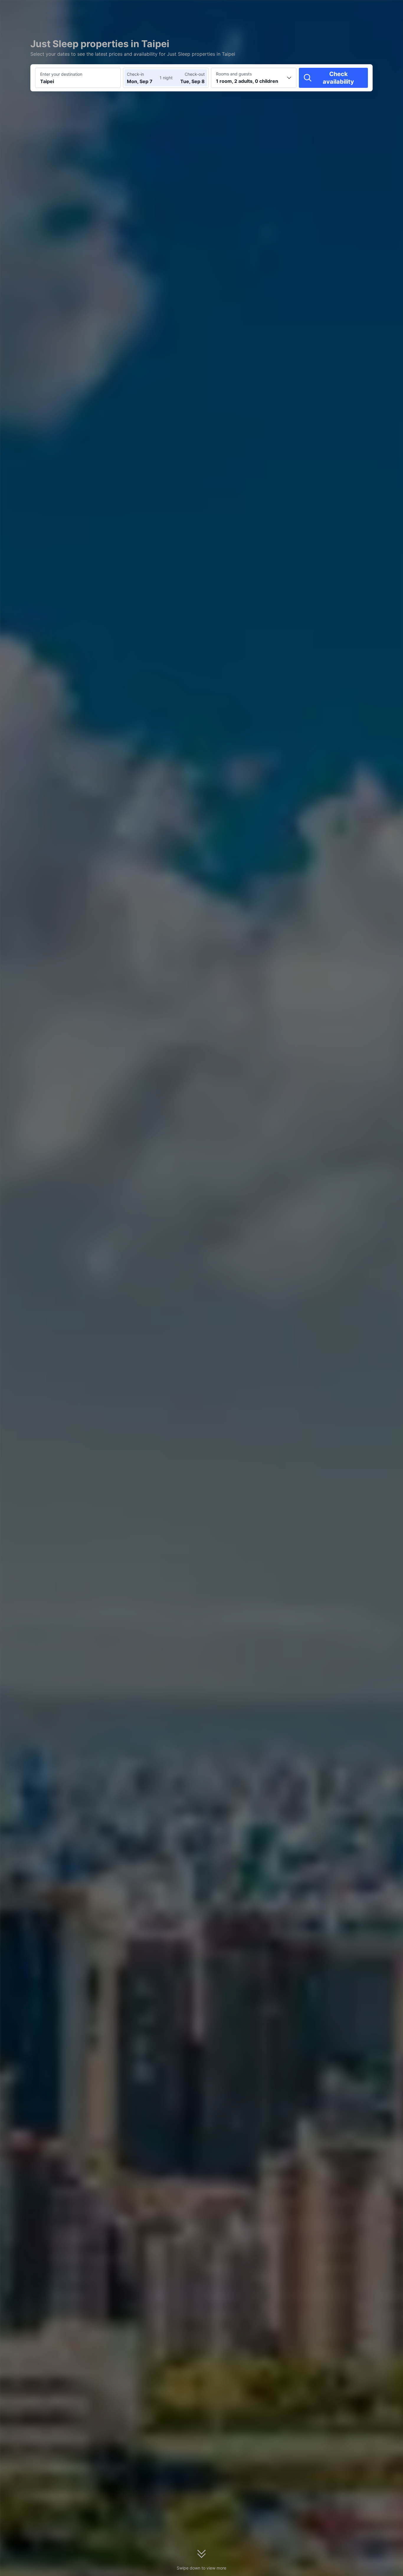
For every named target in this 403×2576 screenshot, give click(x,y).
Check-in (135, 74)
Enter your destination (61, 74)
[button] (353, 10)
